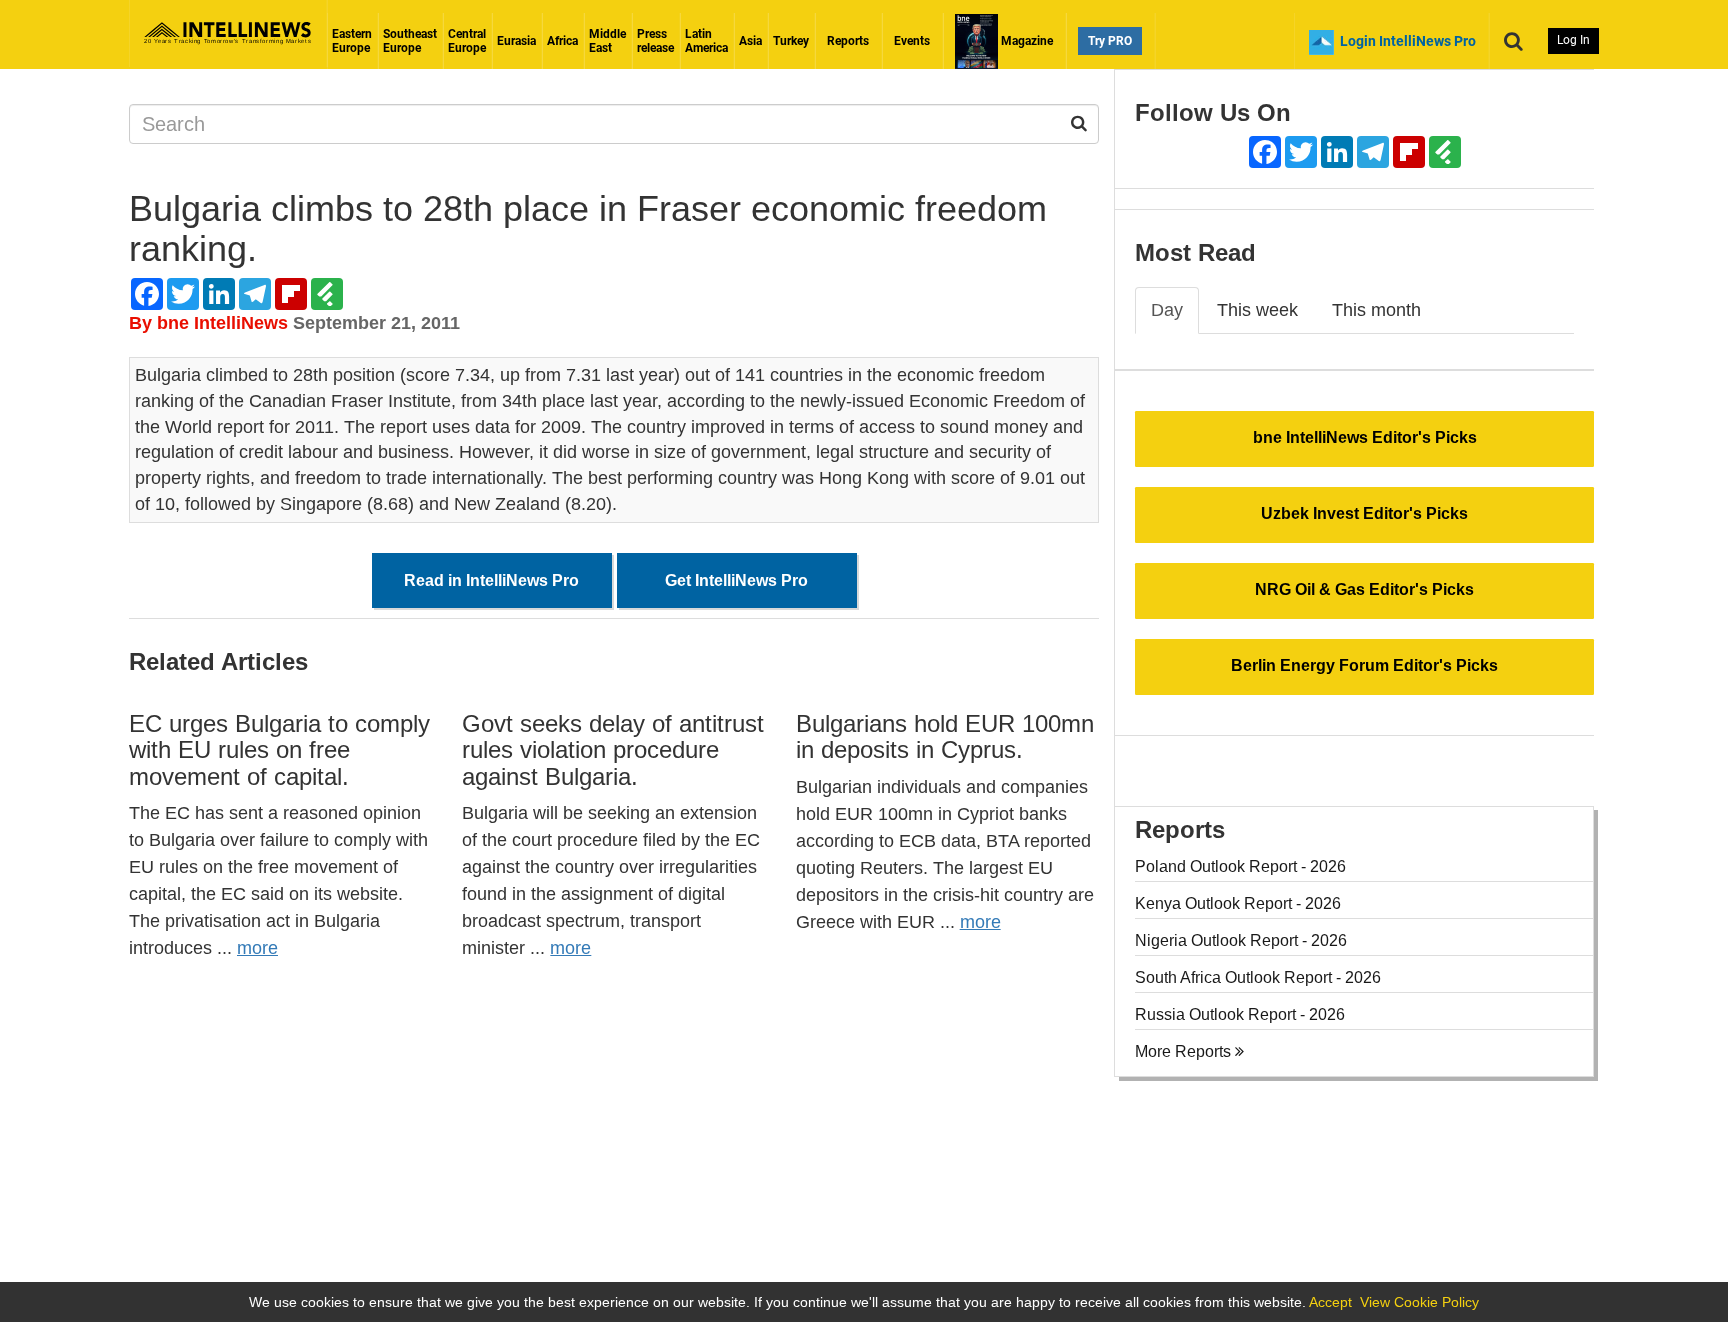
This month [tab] (1376, 310)
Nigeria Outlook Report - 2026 (1241, 940)
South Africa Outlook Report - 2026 (1258, 977)
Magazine (1025, 41)
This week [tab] (1257, 310)
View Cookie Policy (1419, 1302)
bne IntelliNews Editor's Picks (1365, 437)
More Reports (1185, 1051)
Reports (848, 41)
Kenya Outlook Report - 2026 (1238, 903)
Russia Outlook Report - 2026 (1240, 1014)
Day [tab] (1167, 310)
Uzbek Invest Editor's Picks (1364, 513)
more (257, 948)
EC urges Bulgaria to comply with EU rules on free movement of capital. (279, 750)
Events (912, 41)
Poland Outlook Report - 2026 (1240, 866)
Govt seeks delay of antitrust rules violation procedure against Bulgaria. (613, 750)
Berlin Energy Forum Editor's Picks (1364, 665)
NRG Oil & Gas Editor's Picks (1364, 589)
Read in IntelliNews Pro (491, 580)
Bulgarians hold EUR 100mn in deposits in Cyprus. (945, 736)
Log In (1573, 40)
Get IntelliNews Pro (736, 580)
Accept (1330, 1302)
